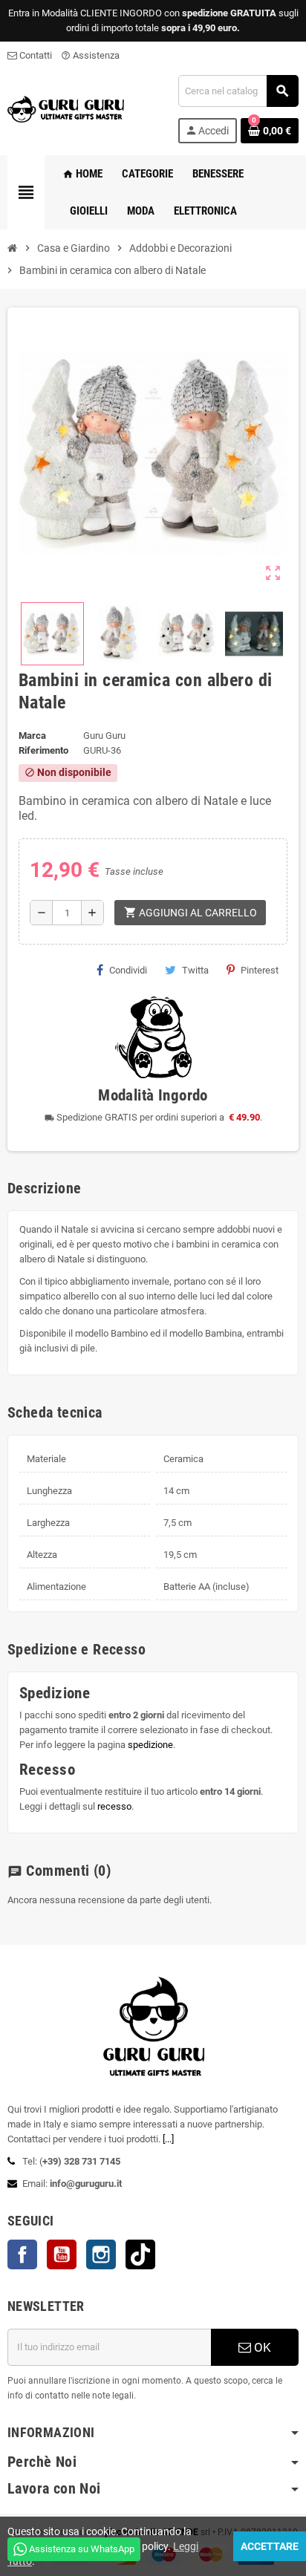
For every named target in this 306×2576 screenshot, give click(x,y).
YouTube (62, 2254)
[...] (168, 2139)
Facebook (22, 2254)
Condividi (128, 970)
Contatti (35, 55)
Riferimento (43, 750)
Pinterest (260, 970)
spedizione (150, 1745)
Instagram (101, 2254)
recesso (114, 1806)
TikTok (140, 2254)
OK (261, 2347)
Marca (32, 736)
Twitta (195, 970)
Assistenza (90, 55)
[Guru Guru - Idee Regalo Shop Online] (66, 108)
